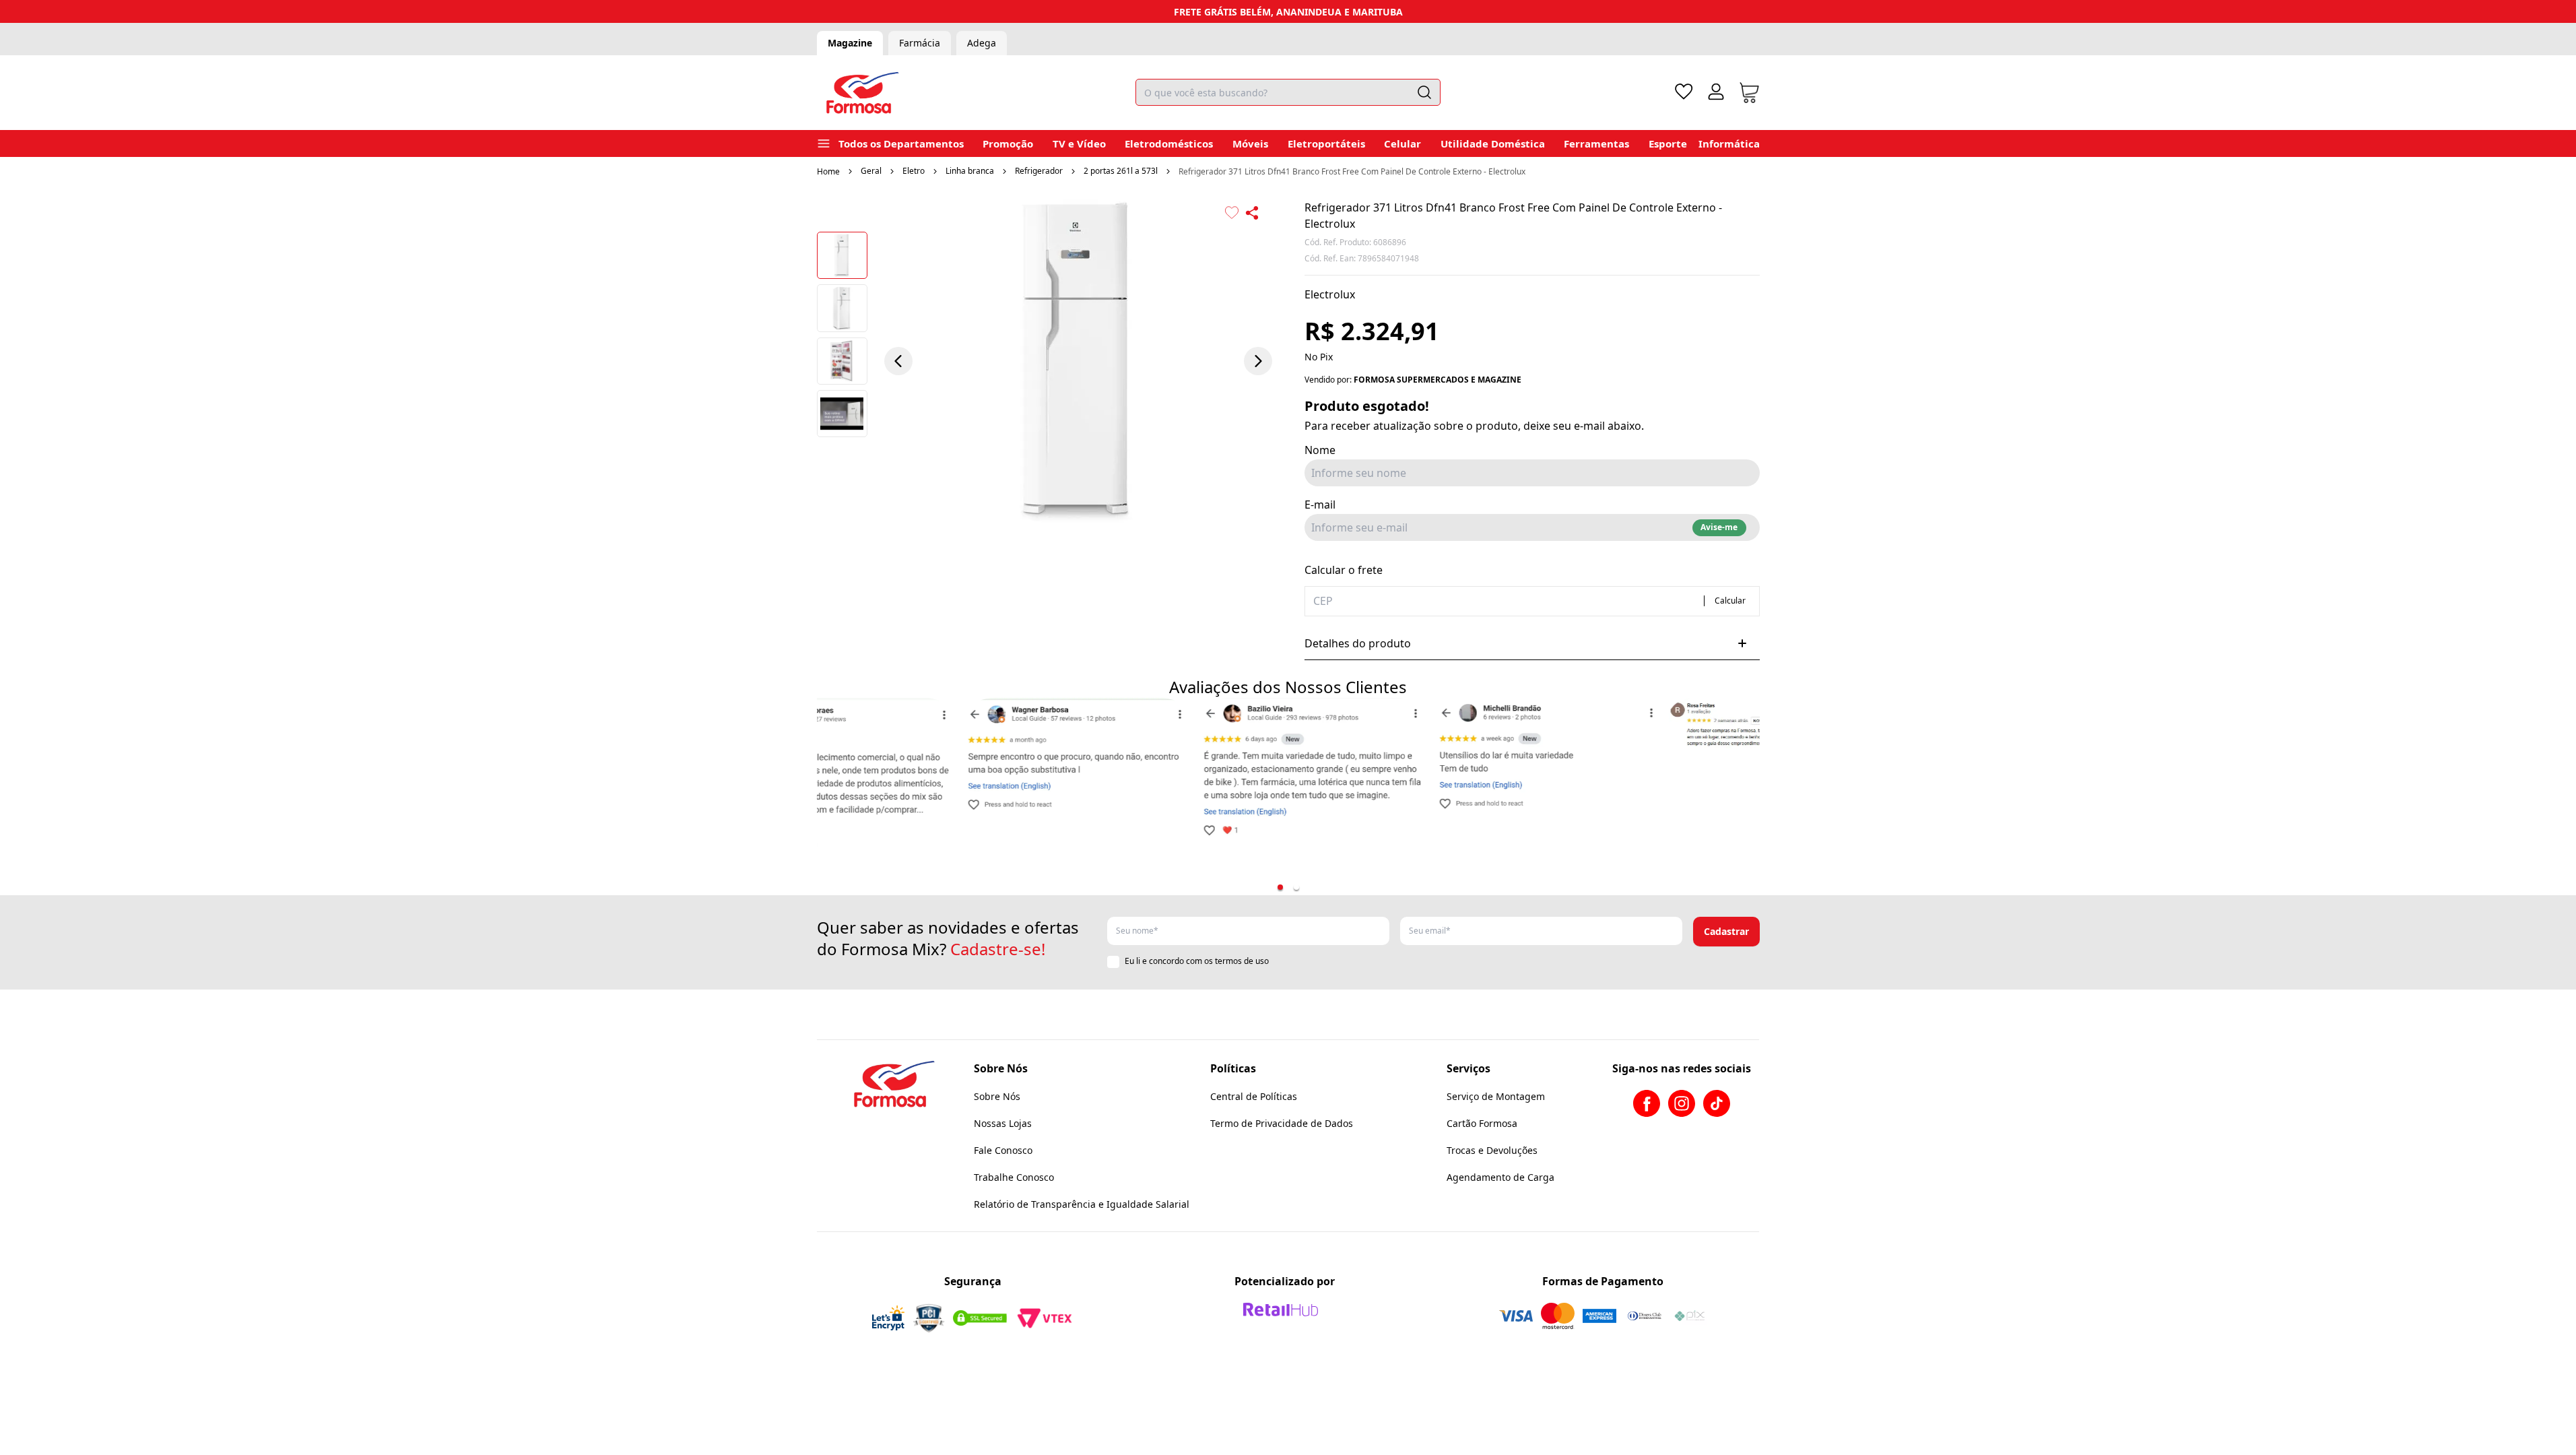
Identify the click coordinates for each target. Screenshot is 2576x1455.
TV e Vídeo (1079, 143)
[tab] (1280, 887)
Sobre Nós (997, 1096)
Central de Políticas (1254, 1096)
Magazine (850, 43)
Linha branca (970, 171)
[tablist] (1288, 887)
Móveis (1250, 143)
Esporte (1668, 143)
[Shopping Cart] (1749, 93)
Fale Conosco (1003, 1150)
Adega (982, 43)
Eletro (914, 171)
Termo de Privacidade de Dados (1282, 1123)
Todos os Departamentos (901, 143)
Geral (871, 171)
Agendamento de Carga (1500, 1177)
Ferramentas (1596, 143)
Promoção (1008, 143)
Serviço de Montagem (1496, 1096)
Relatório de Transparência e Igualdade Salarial (1082, 1204)
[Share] (1252, 213)
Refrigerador (1039, 171)
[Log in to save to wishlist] (1232, 213)
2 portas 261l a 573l (1121, 171)
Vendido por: (1413, 380)
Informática (1729, 143)
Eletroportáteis (1326, 143)
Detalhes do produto (1358, 643)
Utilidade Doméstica (1493, 143)
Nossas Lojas (1003, 1123)
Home (828, 171)
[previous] (898, 361)
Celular (1402, 143)
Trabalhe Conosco (1014, 1177)
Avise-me (1719, 527)
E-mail (1320, 505)
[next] (1258, 361)
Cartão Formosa (1482, 1123)
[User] (1716, 92)
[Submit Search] (1424, 92)
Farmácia (920, 43)
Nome (1320, 450)
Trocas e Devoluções (1492, 1150)
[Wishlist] (1684, 92)
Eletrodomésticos (1169, 143)
